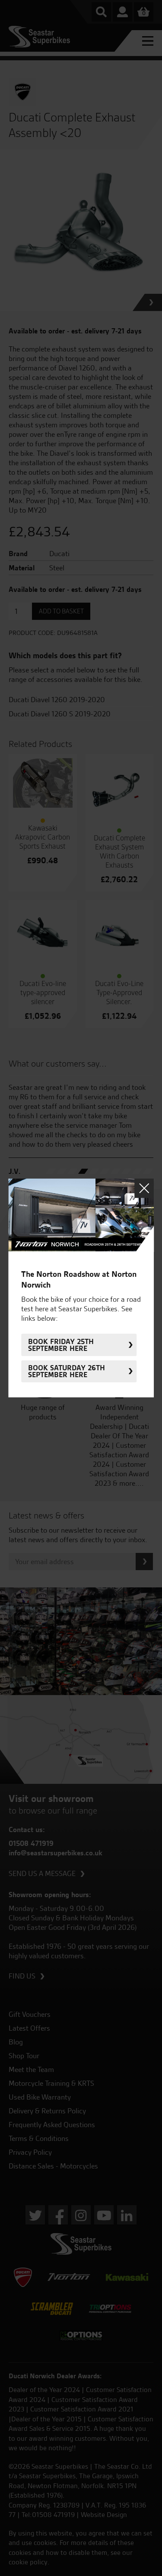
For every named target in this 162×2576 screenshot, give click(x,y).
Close (144, 1188)
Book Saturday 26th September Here (67, 1371)
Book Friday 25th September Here (61, 1345)
